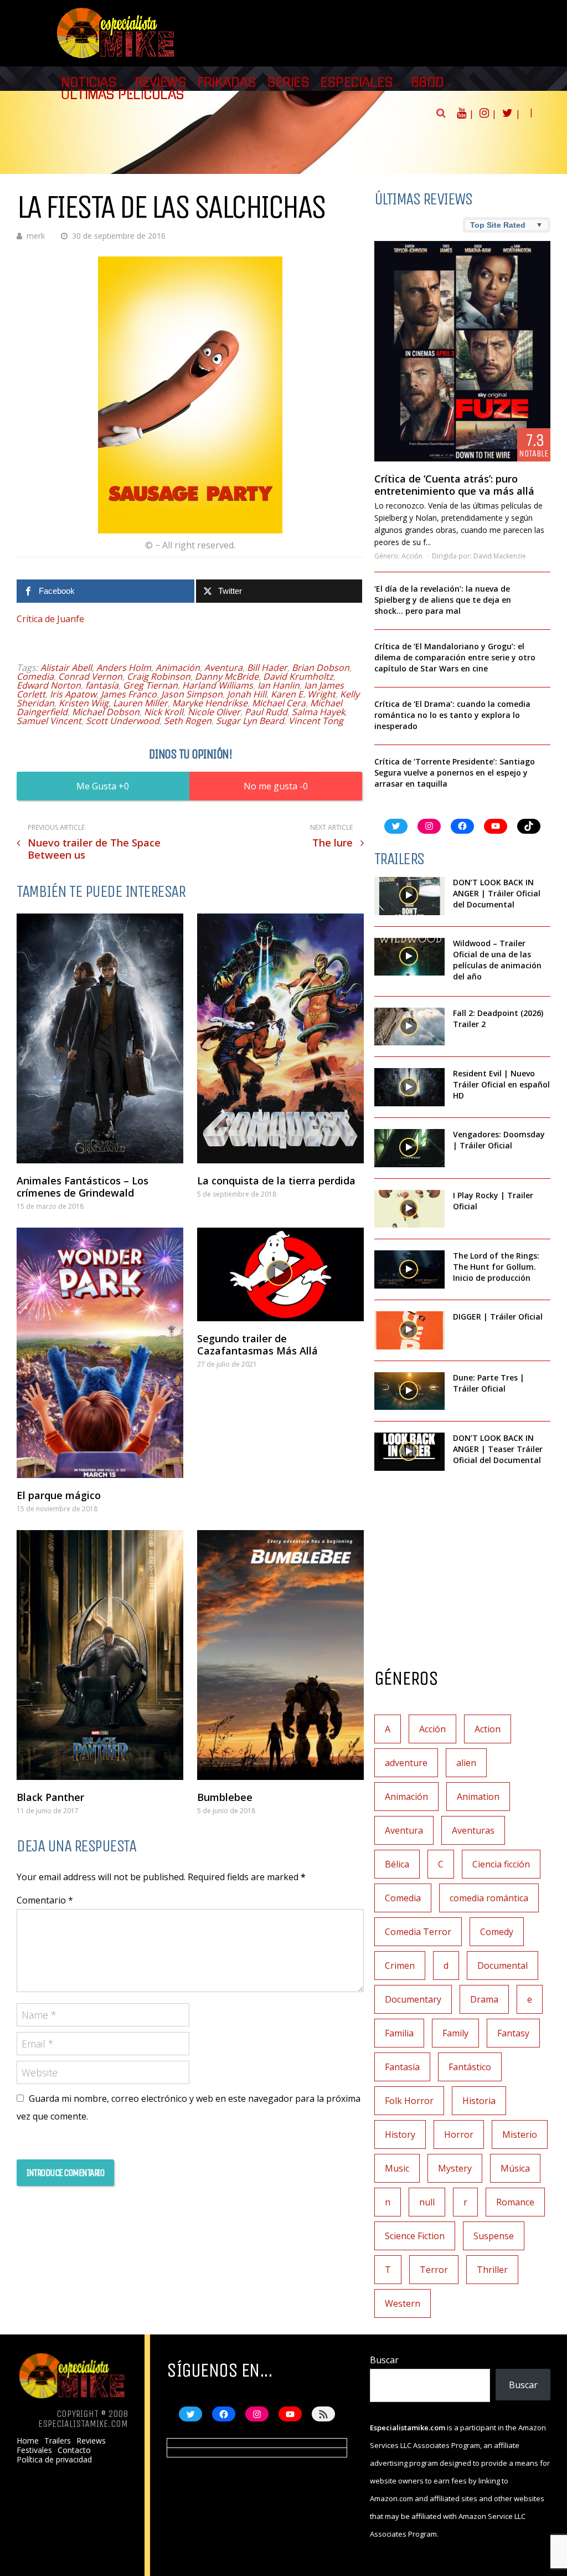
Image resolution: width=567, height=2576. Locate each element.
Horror (459, 2134)
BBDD (427, 83)
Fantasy (513, 2033)
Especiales (356, 83)
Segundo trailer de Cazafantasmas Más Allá (257, 1345)
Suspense (494, 2236)
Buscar (384, 2360)
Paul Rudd (266, 712)
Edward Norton (49, 685)
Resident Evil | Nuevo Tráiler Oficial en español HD (501, 1084)
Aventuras (473, 1830)
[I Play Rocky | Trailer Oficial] (409, 1209)
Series (288, 83)
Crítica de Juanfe (50, 619)
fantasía (102, 685)
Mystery (455, 2168)
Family (455, 2033)
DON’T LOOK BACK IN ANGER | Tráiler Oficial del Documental (497, 893)
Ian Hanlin (279, 685)
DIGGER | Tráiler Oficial (498, 1317)
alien (466, 1763)
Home (28, 2441)
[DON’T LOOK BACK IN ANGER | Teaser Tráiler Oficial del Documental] (409, 1452)
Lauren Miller (140, 703)
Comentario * (45, 1900)
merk (36, 236)
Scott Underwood (123, 721)
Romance (515, 2202)
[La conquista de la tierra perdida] (280, 1038)
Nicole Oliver (214, 712)
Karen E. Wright (303, 694)
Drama (484, 1999)
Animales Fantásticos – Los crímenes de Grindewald (83, 1187)
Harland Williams (218, 685)
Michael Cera (279, 703)
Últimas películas (123, 95)
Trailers (58, 2441)
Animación (178, 668)
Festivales (34, 2450)
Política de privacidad (54, 2460)
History (400, 2134)
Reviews (161, 83)
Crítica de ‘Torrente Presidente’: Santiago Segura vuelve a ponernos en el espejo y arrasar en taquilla (455, 773)
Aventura (223, 668)
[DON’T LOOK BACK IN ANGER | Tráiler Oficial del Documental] (409, 896)
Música (515, 2168)
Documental (502, 1966)
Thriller (492, 2270)
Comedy (497, 1932)
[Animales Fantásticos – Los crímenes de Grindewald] (100, 1038)
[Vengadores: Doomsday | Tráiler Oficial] (409, 1148)
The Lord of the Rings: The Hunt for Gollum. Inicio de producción (496, 1267)
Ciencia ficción (501, 1864)
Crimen (400, 1966)
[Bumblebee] (280, 1655)
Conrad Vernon (90, 676)
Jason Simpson (192, 694)
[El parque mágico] (100, 1353)
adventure (406, 1763)
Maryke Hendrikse (210, 703)
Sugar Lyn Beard (250, 721)
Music (397, 2168)
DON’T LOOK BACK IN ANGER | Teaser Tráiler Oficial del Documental (498, 1449)
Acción (412, 556)
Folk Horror (409, 2101)
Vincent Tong (316, 721)
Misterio (520, 2134)
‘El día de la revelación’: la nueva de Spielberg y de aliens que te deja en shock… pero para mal (443, 600)
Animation (478, 1797)
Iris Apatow (73, 694)
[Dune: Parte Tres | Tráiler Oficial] (409, 1391)
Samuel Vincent (49, 721)
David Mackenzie (500, 556)
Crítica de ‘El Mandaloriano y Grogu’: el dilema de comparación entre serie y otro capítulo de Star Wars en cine (455, 657)
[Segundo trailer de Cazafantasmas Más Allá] (280, 1274)
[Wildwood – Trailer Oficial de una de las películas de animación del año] (409, 957)
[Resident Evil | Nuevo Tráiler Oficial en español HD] (409, 1087)
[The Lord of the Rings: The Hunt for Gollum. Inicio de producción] (409, 1269)
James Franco (129, 694)
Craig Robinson (159, 676)
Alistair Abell (66, 668)
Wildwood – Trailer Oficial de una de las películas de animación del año (497, 960)
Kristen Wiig (84, 703)
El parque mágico (59, 1495)
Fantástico (470, 2067)
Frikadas (226, 83)
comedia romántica (489, 1898)
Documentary (413, 1999)
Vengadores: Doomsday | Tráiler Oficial (499, 1140)
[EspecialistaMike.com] (116, 58)
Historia (479, 2101)
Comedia (35, 676)
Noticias (89, 83)
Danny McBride (227, 676)
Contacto (74, 2450)
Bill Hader (267, 668)
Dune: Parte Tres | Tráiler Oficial (489, 1383)
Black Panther (50, 1797)
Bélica (397, 1864)
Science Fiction (415, 2236)
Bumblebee (225, 1797)
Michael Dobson (106, 712)
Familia (399, 2033)
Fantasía (402, 2067)
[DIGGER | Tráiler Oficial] (409, 1330)
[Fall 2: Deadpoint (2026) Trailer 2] (409, 1027)
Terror (434, 2270)
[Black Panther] (100, 1655)
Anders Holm (124, 668)
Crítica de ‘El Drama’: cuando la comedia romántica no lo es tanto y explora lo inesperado (452, 715)
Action (488, 1729)
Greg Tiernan (150, 685)
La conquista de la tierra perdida (276, 1181)
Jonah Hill (247, 694)
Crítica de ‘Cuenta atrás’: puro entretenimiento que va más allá (454, 485)
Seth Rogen (188, 721)
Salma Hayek (318, 712)
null (427, 2202)
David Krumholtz (298, 676)
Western (403, 2303)
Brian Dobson (321, 668)
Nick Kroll (164, 712)
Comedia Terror (418, 1932)
